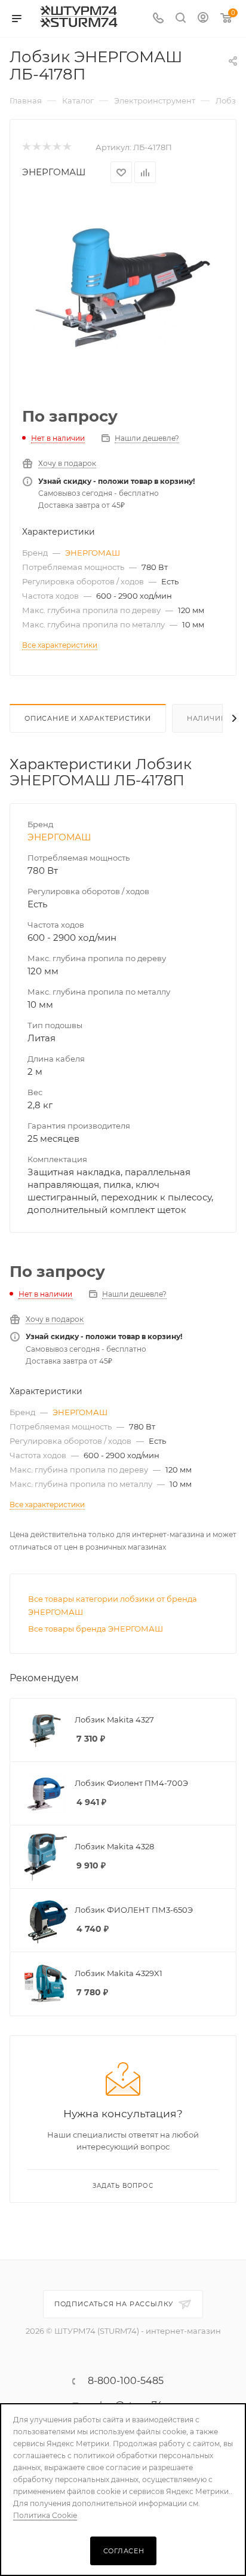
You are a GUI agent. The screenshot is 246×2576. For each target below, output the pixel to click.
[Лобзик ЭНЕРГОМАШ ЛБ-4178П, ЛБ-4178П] (123, 287)
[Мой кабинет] (203, 19)
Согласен (124, 2551)
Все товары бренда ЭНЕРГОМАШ (96, 1629)
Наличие (206, 718)
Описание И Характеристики (88, 718)
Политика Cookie (45, 2515)
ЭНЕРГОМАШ (54, 172)
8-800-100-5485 (126, 2381)
